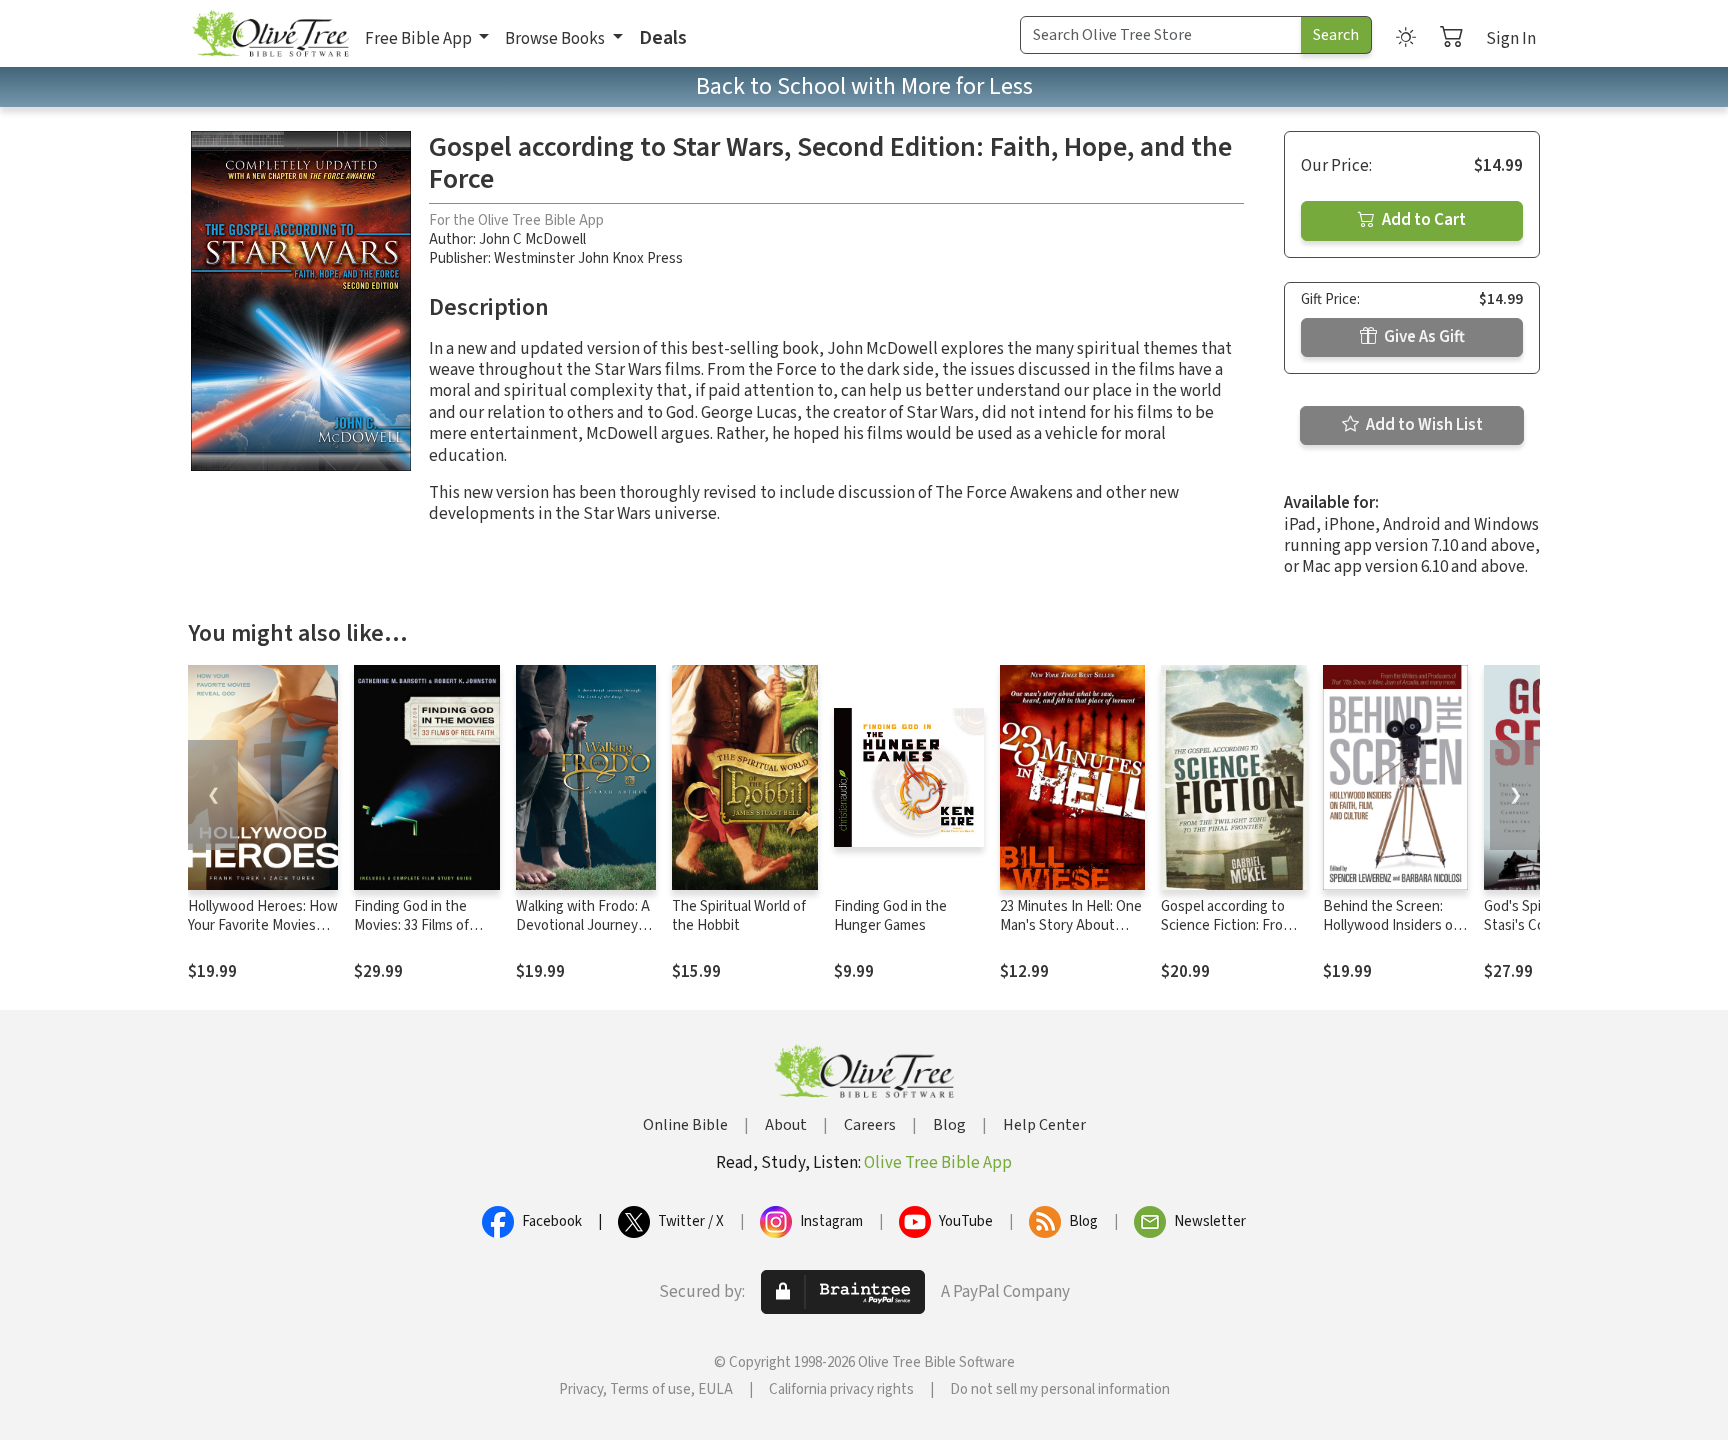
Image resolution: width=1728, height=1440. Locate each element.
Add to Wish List (1423, 425)
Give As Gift (1423, 337)
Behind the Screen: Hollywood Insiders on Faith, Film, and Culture (1394, 925)
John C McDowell (532, 239)
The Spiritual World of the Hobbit (739, 916)
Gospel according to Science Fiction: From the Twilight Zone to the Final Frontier (1227, 935)
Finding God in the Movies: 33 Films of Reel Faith (411, 925)
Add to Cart (1422, 220)
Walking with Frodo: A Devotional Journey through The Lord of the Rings (583, 935)
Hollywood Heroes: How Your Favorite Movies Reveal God (263, 925)
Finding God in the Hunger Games (890, 916)
